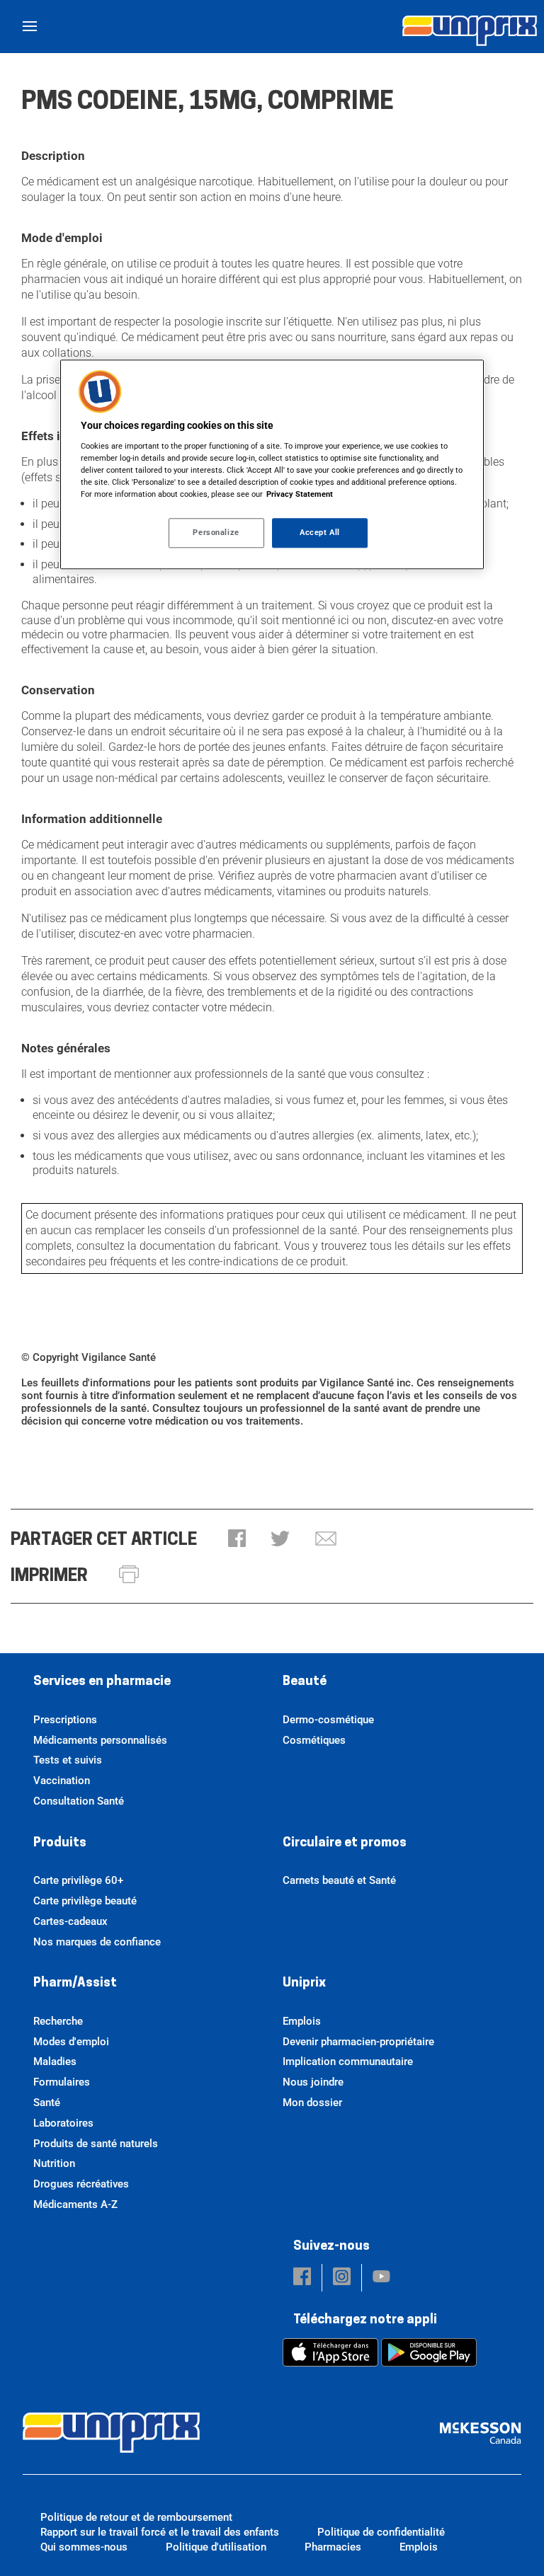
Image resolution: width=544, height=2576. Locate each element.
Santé (47, 2103)
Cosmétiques (314, 1740)
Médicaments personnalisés (100, 1740)
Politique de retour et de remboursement (136, 2517)
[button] (237, 1540)
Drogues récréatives (81, 2184)
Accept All (320, 532)
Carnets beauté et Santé (339, 1880)
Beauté (305, 1682)
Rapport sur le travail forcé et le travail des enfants (160, 2532)
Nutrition (54, 2163)
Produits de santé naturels (96, 2144)
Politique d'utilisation (216, 2547)
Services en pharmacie (102, 1682)
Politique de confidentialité (381, 2532)
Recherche (58, 2021)
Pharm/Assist (75, 1984)
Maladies (55, 2062)
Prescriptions (65, 1720)
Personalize (216, 532)
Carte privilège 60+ (78, 1880)
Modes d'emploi (71, 2042)
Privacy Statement (300, 494)
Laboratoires (63, 2123)
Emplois (302, 2021)
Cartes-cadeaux (70, 1921)
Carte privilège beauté (85, 1901)
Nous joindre (313, 2082)
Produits (60, 1844)
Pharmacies (333, 2547)
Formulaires (62, 2082)
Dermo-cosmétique (328, 1720)
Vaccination (62, 1781)
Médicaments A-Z (75, 2204)
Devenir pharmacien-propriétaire (358, 2042)
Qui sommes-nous (84, 2547)
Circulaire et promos (345, 1844)
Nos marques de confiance (97, 1942)
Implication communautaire (348, 2062)
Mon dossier (312, 2103)
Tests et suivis (68, 1760)
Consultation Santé (79, 1801)
